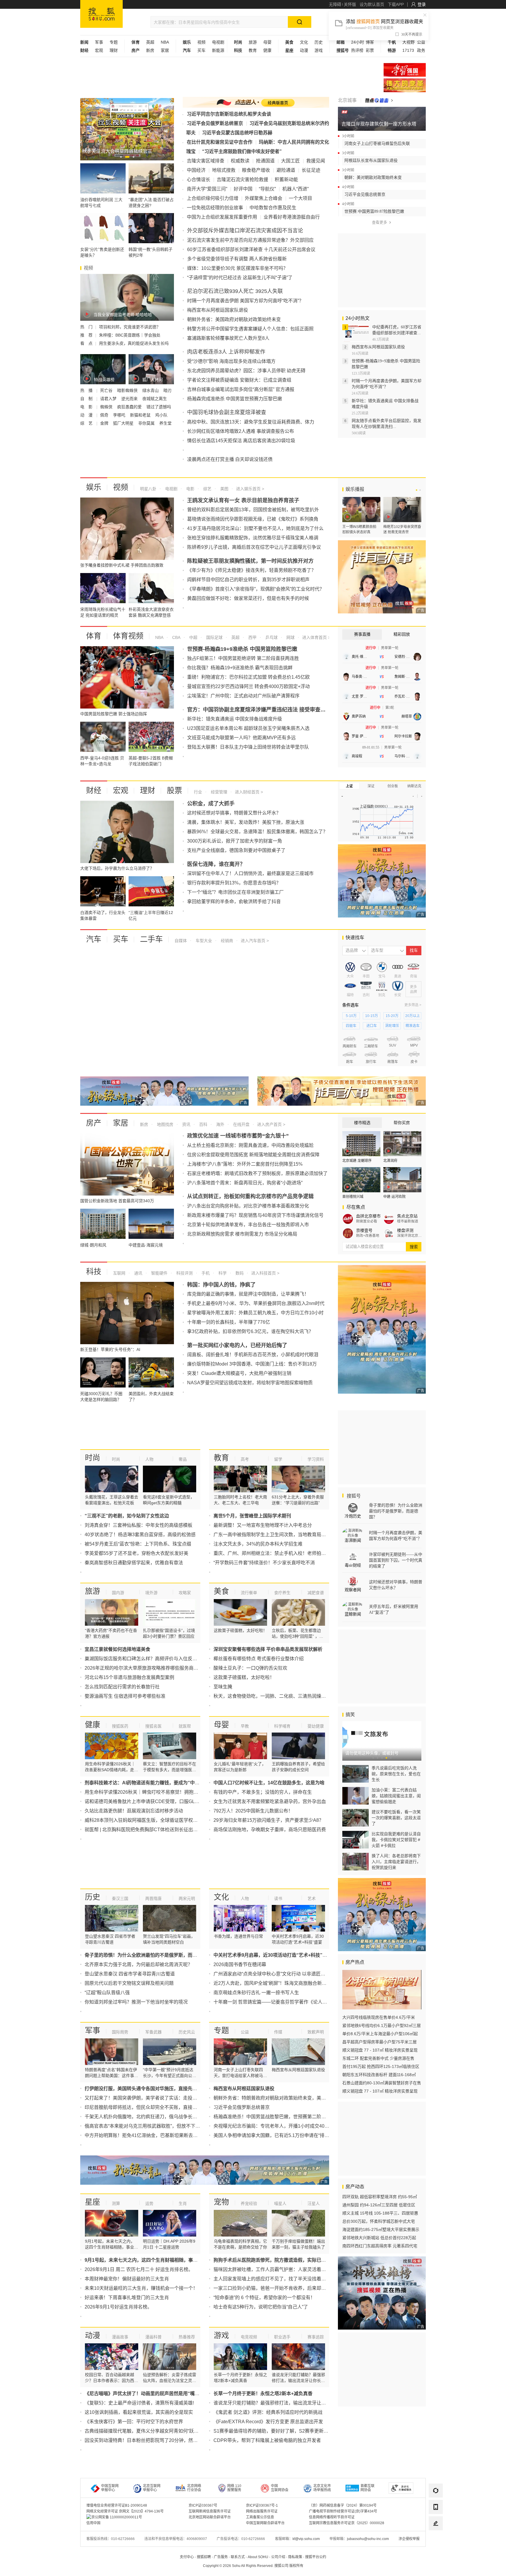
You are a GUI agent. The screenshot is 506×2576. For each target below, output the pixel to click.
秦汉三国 (120, 1898)
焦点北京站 (407, 1216)
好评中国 (243, 189)
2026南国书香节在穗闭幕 (240, 1964)
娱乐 (94, 487)
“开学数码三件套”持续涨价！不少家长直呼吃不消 (264, 1563)
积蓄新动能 (286, 180)
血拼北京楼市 (368, 1216)
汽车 (94, 939)
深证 (371, 786)
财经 (94, 790)
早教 (245, 1726)
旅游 (253, 42)
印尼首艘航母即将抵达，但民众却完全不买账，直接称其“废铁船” (152, 2107)
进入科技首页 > (265, 1273)
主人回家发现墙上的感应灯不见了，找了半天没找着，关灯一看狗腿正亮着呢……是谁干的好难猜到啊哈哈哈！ (328, 2279)
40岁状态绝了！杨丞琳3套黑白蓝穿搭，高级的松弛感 (140, 1535)
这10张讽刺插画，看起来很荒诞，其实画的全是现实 (139, 2412)
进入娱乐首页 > (250, 489)
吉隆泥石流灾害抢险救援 (242, 180)
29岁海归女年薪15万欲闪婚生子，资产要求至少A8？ (269, 1820)
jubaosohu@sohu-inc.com (368, 2539)
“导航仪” (267, 189)
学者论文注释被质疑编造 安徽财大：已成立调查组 (239, 380)
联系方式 (238, 2557)
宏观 (99, 50)
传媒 (278, 2032)
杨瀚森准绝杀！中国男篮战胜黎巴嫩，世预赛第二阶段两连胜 (277, 2117)
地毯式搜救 (224, 170)
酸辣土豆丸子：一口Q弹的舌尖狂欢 (250, 1668)
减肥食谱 (316, 1593)
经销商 (226, 941)
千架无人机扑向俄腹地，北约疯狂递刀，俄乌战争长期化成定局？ (153, 2117)
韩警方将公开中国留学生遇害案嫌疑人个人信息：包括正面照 (250, 329)
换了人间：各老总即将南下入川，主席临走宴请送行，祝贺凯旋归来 (396, 1862)
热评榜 (357, 50)
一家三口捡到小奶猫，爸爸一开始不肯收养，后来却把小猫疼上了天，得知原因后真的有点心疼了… (317, 2288)
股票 (175, 790)
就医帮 (185, 1726)
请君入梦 (109, 399)
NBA (165, 42)
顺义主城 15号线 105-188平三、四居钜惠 (380, 2213)
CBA (176, 637)
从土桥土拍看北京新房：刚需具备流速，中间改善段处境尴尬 (250, 1145)
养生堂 (165, 423)
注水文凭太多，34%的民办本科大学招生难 (258, 1544)
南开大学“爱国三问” (207, 189)
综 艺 (87, 423)
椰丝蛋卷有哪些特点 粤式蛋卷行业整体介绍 (259, 1659)
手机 (205, 1273)
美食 (221, 1591)
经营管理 (218, 792)
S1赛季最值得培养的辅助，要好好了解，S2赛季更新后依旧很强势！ (285, 2431)
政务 (421, 50)
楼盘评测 (405, 1230)
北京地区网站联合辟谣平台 (210, 2517)
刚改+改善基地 (368, 1236)
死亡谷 (107, 390)
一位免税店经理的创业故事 (215, 208)
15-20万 (392, 1016)
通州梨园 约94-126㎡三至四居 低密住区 (379, 2205)
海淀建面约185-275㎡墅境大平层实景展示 (381, 2229)
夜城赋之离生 (155, 399)
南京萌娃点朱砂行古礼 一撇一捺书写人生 (256, 1993)
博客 (370, 42)
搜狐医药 (120, 1726)
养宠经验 (249, 2203)
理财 (114, 50)
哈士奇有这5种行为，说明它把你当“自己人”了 (261, 2307)
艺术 (312, 1898)
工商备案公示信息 (260, 2517)
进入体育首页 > (316, 637)
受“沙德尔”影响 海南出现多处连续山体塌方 (231, 361)
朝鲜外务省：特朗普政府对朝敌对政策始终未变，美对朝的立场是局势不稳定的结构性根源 (307, 2098)
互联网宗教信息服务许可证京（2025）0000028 (347, 2523)
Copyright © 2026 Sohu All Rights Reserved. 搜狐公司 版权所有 (253, 2566)
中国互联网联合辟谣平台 (265, 2523)
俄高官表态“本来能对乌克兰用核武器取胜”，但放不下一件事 (147, 2126)
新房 (150, 50)
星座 (93, 2202)
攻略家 (185, 1593)
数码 (239, 1273)
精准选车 (413, 1026)
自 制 (87, 399)
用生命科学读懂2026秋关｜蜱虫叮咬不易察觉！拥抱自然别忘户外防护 (158, 1792)
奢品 (183, 1459)
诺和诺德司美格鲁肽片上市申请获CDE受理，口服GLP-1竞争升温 (153, 1801)
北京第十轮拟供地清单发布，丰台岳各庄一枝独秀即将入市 (248, 1225)
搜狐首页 (101, 14)
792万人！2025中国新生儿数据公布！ (253, 1811)
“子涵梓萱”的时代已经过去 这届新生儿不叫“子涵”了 (240, 278)
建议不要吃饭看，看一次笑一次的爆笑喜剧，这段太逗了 (396, 1818)
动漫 (304, 50)
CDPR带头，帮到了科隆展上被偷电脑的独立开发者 (267, 2440)
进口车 (372, 1026)
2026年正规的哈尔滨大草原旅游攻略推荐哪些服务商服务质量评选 (153, 1668)
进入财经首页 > (249, 792)
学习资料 (316, 1459)
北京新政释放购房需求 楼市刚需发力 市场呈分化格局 (242, 1234)
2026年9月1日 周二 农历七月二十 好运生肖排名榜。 (139, 2269)
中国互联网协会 (280, 2488)
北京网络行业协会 (194, 2488)
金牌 (105, 423)
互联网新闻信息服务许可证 (210, 2511)
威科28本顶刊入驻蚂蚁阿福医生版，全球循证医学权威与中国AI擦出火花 (160, 1820)
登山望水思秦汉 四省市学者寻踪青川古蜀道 (130, 1974)
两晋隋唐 (153, 1898)
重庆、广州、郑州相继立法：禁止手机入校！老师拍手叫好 (274, 1553)
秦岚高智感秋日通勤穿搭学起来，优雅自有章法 (134, 1563)
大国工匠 (290, 161)
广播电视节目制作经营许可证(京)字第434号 (343, 2511)
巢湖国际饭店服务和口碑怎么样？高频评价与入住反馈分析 (146, 1659)
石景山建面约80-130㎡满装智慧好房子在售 (382, 2083)
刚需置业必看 (367, 1221)
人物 (149, 1459)
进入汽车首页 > (255, 941)
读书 (278, 1898)
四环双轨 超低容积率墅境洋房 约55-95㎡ (380, 2197)
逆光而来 (130, 399)
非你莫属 (147, 423)
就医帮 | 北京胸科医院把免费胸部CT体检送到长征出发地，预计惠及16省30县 (165, 1830)
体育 (94, 636)
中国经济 (196, 170)
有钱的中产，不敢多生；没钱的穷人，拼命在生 (263, 1792)
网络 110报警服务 (234, 2488)
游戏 (319, 50)
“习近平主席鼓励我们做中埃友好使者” (242, 151)
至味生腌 (223, 1687)
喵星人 (280, 2203)
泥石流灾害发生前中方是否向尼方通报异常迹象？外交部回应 (250, 240)
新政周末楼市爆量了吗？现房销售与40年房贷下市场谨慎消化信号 (255, 1215)
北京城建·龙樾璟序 (357, 1161)
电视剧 (218, 42)
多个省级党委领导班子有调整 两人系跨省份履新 (237, 259)
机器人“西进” (295, 189)
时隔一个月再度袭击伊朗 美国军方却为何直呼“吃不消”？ (245, 301)
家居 (165, 50)
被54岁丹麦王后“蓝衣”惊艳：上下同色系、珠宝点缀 (138, 1544)
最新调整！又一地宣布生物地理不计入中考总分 (263, 1525)
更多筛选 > (413, 1005)
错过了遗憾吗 (159, 407)
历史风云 (187, 2032)
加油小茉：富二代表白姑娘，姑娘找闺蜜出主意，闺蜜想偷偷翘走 (396, 1796)
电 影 (87, 407)
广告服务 (221, 2557)
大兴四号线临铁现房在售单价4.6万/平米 (379, 2017)
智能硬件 (159, 1273)
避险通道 (286, 170)
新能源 (218, 50)
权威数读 (240, 161)
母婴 (267, 42)
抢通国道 (265, 161)
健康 (267, 50)
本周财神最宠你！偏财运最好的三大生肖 (127, 2279)
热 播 (87, 390)
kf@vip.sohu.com (306, 2539)
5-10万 (351, 1016)
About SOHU (258, 2557)
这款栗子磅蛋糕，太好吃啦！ (244, 1677)
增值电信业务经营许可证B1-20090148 (117, 2505)
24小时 (358, 42)
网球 (290, 637)
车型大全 (203, 941)
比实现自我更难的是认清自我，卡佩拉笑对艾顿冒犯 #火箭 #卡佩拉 (396, 1840)
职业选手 (282, 2337)
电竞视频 (249, 2337)
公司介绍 (278, 2557)
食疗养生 (282, 1593)
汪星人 (314, 2203)
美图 (224, 489)
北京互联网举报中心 (152, 2488)
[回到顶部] (436, 2540)
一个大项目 (300, 198)
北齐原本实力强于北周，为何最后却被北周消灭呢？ (139, 1964)
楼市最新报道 (408, 1221)
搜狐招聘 (204, 2557)
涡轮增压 (392, 1026)
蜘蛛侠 (107, 407)
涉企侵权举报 (409, 2539)
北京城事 (347, 100)
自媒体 (181, 941)
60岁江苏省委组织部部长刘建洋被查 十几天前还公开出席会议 (251, 249)
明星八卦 (148, 489)
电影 (190, 489)
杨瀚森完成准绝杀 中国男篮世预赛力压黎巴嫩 (235, 399)
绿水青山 (151, 390)
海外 (220, 1124)
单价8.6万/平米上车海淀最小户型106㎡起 (380, 2034)
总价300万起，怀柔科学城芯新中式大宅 (379, 2221)
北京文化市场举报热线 (322, 2488)
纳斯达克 (414, 786)
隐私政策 (295, 2557)
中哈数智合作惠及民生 (273, 208)
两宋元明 (187, 1898)
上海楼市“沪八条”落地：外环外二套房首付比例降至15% (245, 1164)
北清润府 (390, 1161)
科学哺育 (282, 1726)
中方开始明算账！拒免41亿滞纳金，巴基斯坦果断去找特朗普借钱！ (155, 2135)
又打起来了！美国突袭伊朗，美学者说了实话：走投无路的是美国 (153, 2098)
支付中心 (187, 2557)
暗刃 (167, 390)
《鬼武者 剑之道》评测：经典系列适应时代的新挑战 (268, 2412)
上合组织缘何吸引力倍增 (213, 198)
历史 (319, 42)
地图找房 (165, 1124)
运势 (149, 2203)
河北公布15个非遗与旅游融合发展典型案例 (129, 1677)
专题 (114, 42)
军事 (99, 42)
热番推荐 (187, 2337)
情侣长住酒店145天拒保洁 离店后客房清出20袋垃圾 (241, 441)
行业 (198, 792)
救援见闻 (316, 161)
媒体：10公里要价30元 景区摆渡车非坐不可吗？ (237, 268)
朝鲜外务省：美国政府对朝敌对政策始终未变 (234, 319)
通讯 (138, 1273)
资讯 (186, 1124)
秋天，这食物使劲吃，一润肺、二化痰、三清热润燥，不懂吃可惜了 (284, 1696)
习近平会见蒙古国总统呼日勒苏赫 (237, 133)
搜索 (414, 1247)
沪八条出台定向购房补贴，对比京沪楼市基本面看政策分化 (248, 1206)
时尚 (93, 1458)
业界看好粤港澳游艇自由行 (292, 217)
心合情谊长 (199, 180)
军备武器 (153, 2032)
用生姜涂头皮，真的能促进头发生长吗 (134, 343)
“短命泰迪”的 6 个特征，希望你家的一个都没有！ (264, 2298)
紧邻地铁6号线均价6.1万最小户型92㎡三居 (382, 2026)
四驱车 (351, 1026)
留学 (278, 1459)
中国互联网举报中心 (110, 2488)
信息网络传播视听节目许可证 (332, 2517)
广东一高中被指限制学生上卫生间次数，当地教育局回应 (272, 1535)
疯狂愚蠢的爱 (130, 407)
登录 (422, 4)
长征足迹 (311, 170)
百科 (203, 1124)
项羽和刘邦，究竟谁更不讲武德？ (130, 327)
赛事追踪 (316, 2337)
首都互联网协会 (367, 2488)
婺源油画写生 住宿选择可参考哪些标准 (125, 1696)
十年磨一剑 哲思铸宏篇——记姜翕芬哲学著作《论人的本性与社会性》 (287, 2002)
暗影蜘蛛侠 (128, 390)
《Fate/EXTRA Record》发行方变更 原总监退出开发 (268, 2422)
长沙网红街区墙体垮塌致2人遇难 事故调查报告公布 (241, 431)
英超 (150, 42)
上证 (349, 786)
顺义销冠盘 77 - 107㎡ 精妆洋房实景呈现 (380, 2050)
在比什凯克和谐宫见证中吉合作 (220, 142)
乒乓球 (271, 637)
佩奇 (105, 415)
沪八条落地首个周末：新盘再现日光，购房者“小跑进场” (245, 1183)
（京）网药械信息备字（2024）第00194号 (343, 2505)
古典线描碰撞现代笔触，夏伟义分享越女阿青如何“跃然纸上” (147, 2431)
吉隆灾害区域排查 (206, 161)
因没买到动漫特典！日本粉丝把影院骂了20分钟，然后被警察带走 (153, 2440)
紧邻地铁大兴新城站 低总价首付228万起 (379, 2238)
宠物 (221, 2202)
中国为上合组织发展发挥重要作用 (222, 217)
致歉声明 (316, 2032)
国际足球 (214, 637)
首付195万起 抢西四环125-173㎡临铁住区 (381, 2066)
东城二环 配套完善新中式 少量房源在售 (378, 2058)
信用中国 (93, 2523)
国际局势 (120, 2032)
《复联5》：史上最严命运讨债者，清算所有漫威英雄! (139, 2403)
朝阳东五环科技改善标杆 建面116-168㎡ (379, 2075)
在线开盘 (241, 1124)
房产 (94, 1123)
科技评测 (184, 1273)
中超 (193, 637)
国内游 (118, 1593)
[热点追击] (379, 100)
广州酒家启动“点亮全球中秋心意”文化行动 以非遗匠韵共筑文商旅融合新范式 (293, 1974)
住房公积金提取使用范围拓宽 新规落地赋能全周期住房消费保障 (253, 1155)
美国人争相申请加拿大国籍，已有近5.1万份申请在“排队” (272, 2135)
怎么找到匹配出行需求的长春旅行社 (122, 1687)
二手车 (151, 939)
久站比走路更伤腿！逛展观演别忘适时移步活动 (134, 1811)
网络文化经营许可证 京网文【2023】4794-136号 (125, 2511)
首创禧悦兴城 (353, 1197)
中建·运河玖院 (394, 1197)
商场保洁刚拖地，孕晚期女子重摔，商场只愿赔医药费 (270, 1830)
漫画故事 (120, 2337)
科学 (222, 1273)
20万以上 (413, 1016)
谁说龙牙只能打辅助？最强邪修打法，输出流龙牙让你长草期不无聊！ (286, 2403)
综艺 (207, 489)
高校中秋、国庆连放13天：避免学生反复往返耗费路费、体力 (251, 422)
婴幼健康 (316, 1726)
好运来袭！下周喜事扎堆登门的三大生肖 (127, 2298)
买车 (201, 50)
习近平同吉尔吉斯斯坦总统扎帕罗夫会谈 (229, 114)
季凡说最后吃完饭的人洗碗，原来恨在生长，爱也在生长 (396, 1774)
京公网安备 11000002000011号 (117, 2517)
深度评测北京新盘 (410, 1236)
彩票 (370, 50)
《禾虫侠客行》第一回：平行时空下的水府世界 (134, 2422)
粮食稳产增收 (256, 170)
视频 (201, 42)
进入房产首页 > (271, 1124)
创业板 (393, 786)
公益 (421, 42)
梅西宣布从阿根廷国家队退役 (218, 310)
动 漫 (87, 415)
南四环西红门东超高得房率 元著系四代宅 (380, 2246)
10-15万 (372, 1016)
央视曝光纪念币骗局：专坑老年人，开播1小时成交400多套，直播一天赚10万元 (296, 2126)
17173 (408, 50)
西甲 (252, 637)
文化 (304, 42)
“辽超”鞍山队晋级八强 (107, 1993)
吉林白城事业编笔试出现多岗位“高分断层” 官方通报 (241, 389)
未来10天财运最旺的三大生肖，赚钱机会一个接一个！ (141, 2288)
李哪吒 (120, 415)
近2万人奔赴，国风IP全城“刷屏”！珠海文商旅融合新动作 (272, 1983)
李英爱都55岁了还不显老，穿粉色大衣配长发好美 (136, 1553)
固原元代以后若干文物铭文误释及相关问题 (129, 1983)
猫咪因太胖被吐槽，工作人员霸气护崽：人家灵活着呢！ (272, 2269)
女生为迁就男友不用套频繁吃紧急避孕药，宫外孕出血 (270, 1801)
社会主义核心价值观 (405, 70)
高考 (245, 1459)
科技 (94, 1272)
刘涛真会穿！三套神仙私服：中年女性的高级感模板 (139, 1525)
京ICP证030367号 (203, 2505)
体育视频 (128, 636)
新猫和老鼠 (141, 415)
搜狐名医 (153, 1726)
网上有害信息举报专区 (405, 85)
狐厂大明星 (124, 423)
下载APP (396, 4)
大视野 (408, 42)
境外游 (151, 1593)
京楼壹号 (364, 1230)
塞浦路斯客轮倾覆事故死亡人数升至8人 (228, 338)
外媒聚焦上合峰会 (264, 198)
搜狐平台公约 (316, 2557)
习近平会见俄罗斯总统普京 (215, 123)
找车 (414, 950)
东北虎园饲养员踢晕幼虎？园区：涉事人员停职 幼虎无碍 (246, 371)
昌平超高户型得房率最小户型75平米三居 (379, 2042)
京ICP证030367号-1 (262, 2505)
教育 (253, 50)
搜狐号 (353, 1496)
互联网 (119, 1273)
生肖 (183, 2203)
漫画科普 (153, 2337)
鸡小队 (161, 415)
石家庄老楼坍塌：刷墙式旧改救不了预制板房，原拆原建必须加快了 (257, 1173)
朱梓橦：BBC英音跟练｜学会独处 (130, 335)
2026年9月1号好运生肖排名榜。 (118, 2307)
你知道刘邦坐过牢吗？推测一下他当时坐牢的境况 (136, 2002)
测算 (116, 2203)
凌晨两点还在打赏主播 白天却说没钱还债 (230, 459)
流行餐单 (249, 1593)
